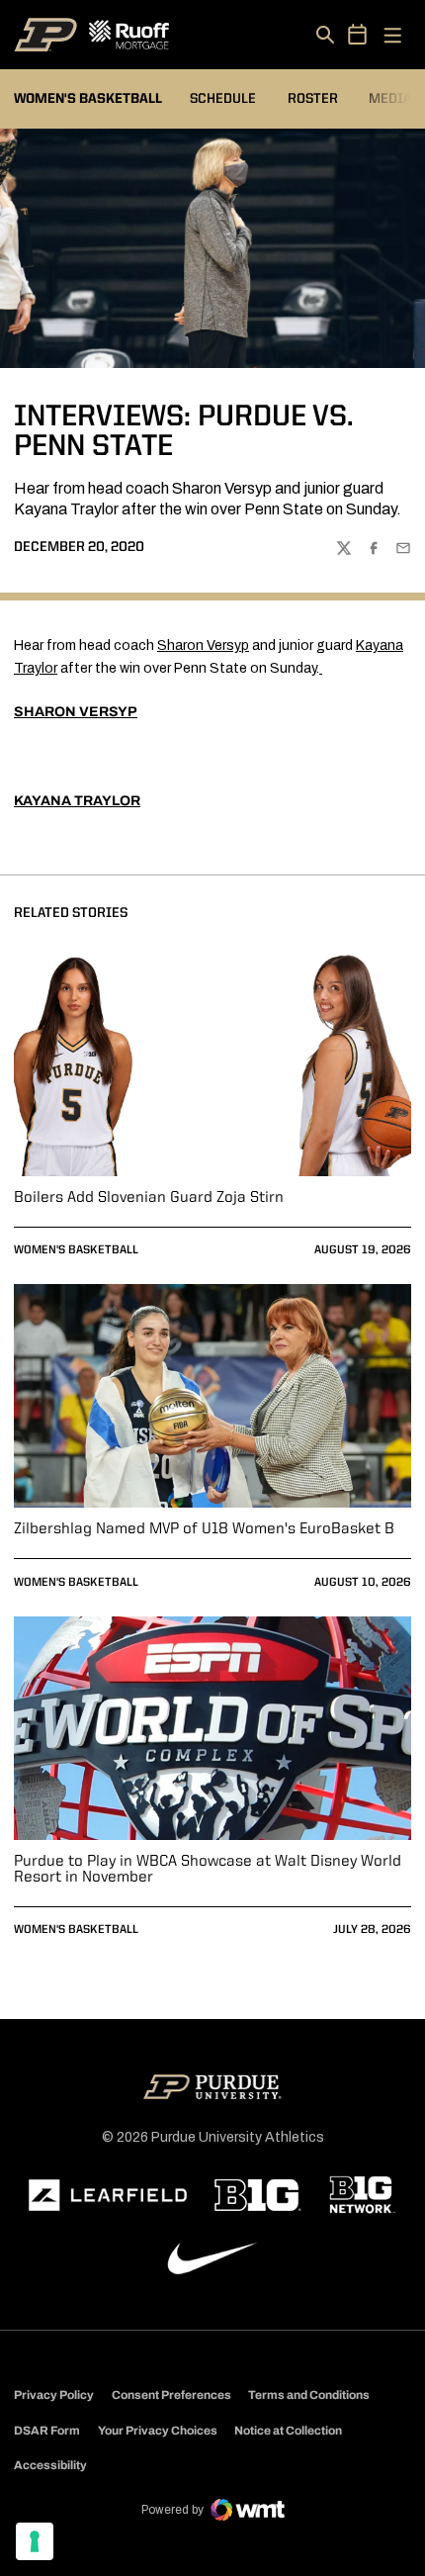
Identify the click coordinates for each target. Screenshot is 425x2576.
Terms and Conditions (309, 2395)
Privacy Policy (54, 2395)
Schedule (223, 99)
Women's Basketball (76, 1250)
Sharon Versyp (203, 645)
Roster (313, 99)
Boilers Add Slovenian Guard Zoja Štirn (149, 1198)
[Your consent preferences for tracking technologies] (35, 2541)
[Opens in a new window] (108, 2195)
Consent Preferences (171, 2395)
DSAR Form (47, 2431)
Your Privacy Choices (158, 2431)
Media (390, 99)
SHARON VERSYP (76, 712)
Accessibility (50, 2465)
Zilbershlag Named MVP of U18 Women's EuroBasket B (204, 1529)
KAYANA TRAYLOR (77, 801)
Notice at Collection (288, 2431)
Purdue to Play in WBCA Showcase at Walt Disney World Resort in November (208, 1870)
